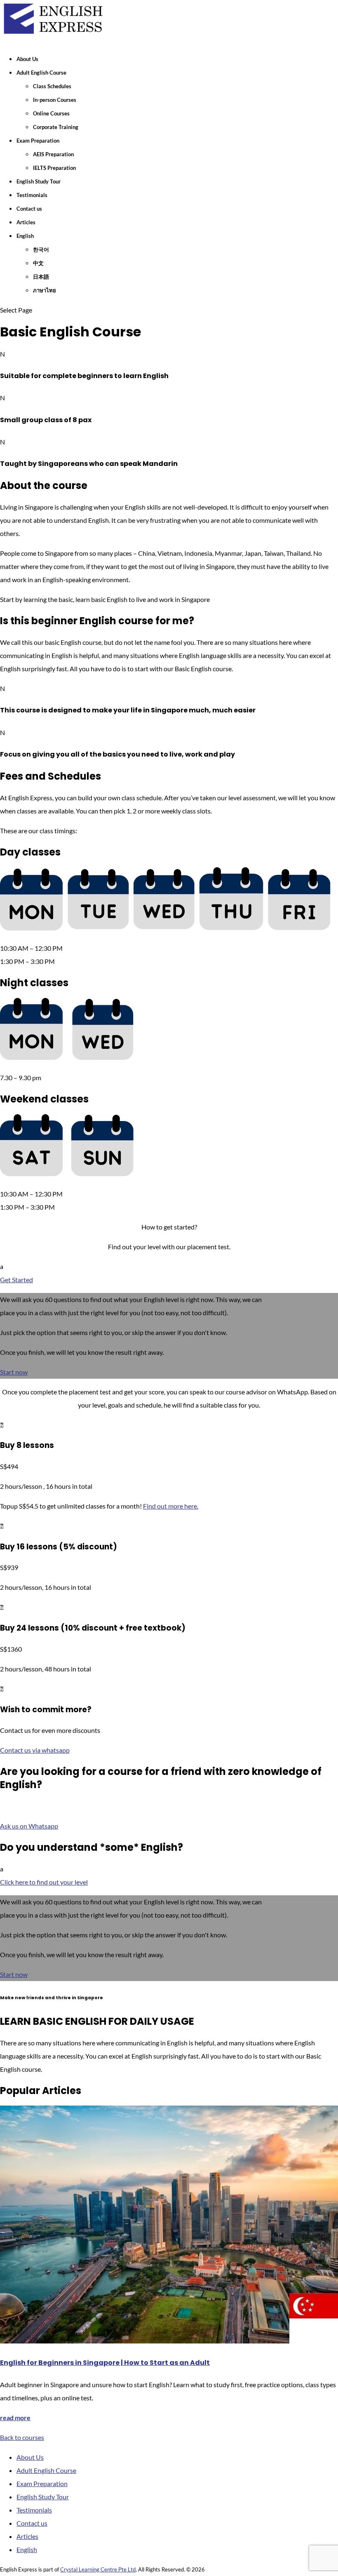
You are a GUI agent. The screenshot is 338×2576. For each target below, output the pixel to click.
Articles (26, 222)
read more (15, 2417)
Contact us (29, 209)
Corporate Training (56, 127)
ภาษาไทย (45, 290)
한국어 (41, 249)
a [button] (2, 1266)
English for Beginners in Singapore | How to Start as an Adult (105, 2363)
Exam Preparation (38, 141)
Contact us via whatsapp (35, 1750)
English (25, 236)
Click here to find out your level (44, 1882)
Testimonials (32, 195)
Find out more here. (171, 1506)
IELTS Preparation (54, 168)
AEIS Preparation (53, 154)
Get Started (16, 1280)
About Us (27, 59)
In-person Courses (55, 100)
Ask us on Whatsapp (29, 1826)
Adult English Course (41, 73)
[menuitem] (169, 1326)
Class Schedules (52, 86)
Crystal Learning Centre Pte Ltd (98, 2569)
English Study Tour (39, 181)
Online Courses (51, 113)
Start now (14, 1372)
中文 (38, 263)
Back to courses (22, 2437)
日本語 (41, 277)
